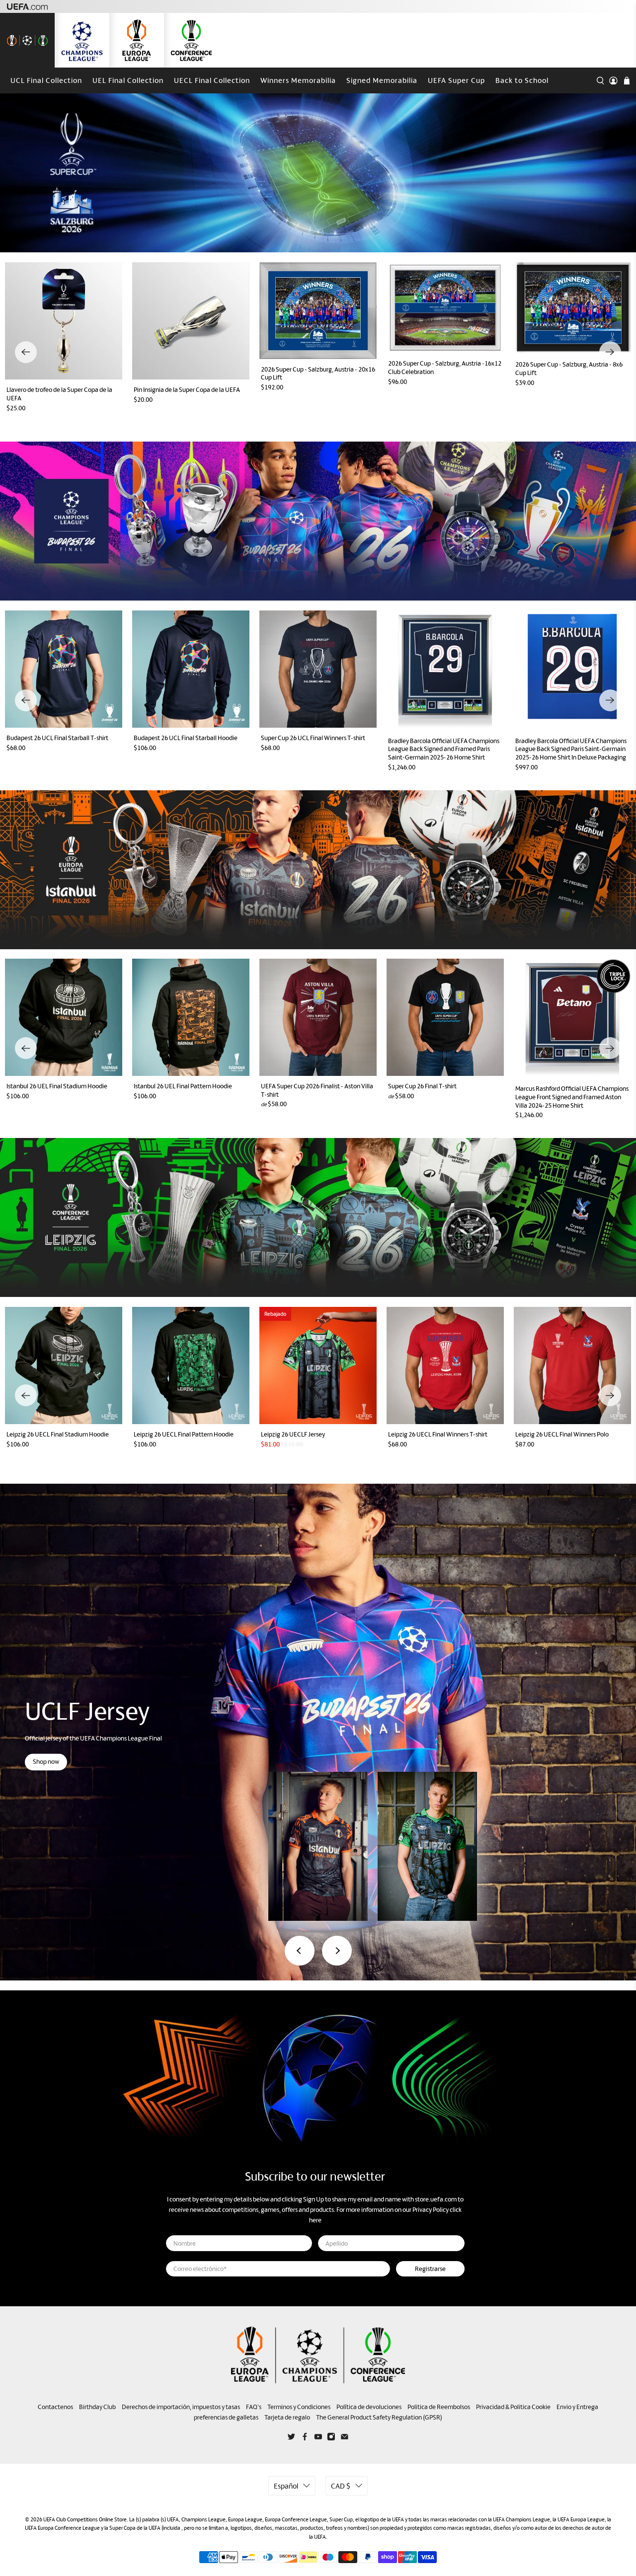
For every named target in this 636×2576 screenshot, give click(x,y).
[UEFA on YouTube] (318, 2439)
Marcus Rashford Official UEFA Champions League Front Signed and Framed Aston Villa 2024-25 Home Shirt (572, 1097)
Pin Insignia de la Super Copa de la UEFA (187, 390)
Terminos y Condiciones (299, 2407)
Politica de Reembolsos (439, 2407)
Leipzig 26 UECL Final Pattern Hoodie (184, 1434)
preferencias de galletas (226, 2417)
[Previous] (26, 352)
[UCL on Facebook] (305, 2439)
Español (286, 2486)
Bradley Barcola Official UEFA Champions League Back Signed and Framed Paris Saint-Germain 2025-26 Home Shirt (444, 749)
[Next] (610, 352)
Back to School (522, 80)
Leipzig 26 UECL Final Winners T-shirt (438, 1434)
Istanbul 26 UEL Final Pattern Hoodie (183, 1086)
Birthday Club (97, 2407)
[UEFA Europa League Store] (137, 40)
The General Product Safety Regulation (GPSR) (379, 2417)
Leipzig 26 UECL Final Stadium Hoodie (58, 1434)
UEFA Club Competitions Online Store (85, 2519)
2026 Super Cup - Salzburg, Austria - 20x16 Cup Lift (318, 374)
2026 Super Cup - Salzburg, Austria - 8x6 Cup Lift (569, 369)
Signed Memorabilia (382, 80)
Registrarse (430, 2269)
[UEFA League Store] (27, 40)
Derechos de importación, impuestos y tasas (181, 2407)
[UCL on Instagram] (331, 2439)
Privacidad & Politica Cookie (513, 2407)
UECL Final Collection (212, 80)
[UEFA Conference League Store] (191, 40)
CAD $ (341, 2486)
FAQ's (254, 2407)
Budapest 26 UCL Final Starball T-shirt (57, 738)
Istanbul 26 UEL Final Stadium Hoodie (57, 1086)
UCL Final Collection (46, 80)
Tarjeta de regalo (287, 2417)
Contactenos (55, 2407)
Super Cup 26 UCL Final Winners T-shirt (313, 738)
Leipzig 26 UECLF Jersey (293, 1434)
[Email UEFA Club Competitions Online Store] (345, 2439)
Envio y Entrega (577, 2407)
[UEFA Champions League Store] (82, 40)
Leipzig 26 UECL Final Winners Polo (562, 1434)
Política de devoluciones (369, 2407)
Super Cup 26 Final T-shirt (422, 1086)
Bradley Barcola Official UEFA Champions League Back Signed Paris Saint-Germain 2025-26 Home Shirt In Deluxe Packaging (571, 749)
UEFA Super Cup (456, 80)
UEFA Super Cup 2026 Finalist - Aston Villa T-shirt (317, 1090)
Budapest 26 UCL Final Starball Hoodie (186, 738)
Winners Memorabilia (298, 80)
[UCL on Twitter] (291, 2439)
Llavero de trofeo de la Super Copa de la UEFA (59, 394)
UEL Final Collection (128, 80)
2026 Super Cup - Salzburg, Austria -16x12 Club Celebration (445, 368)
